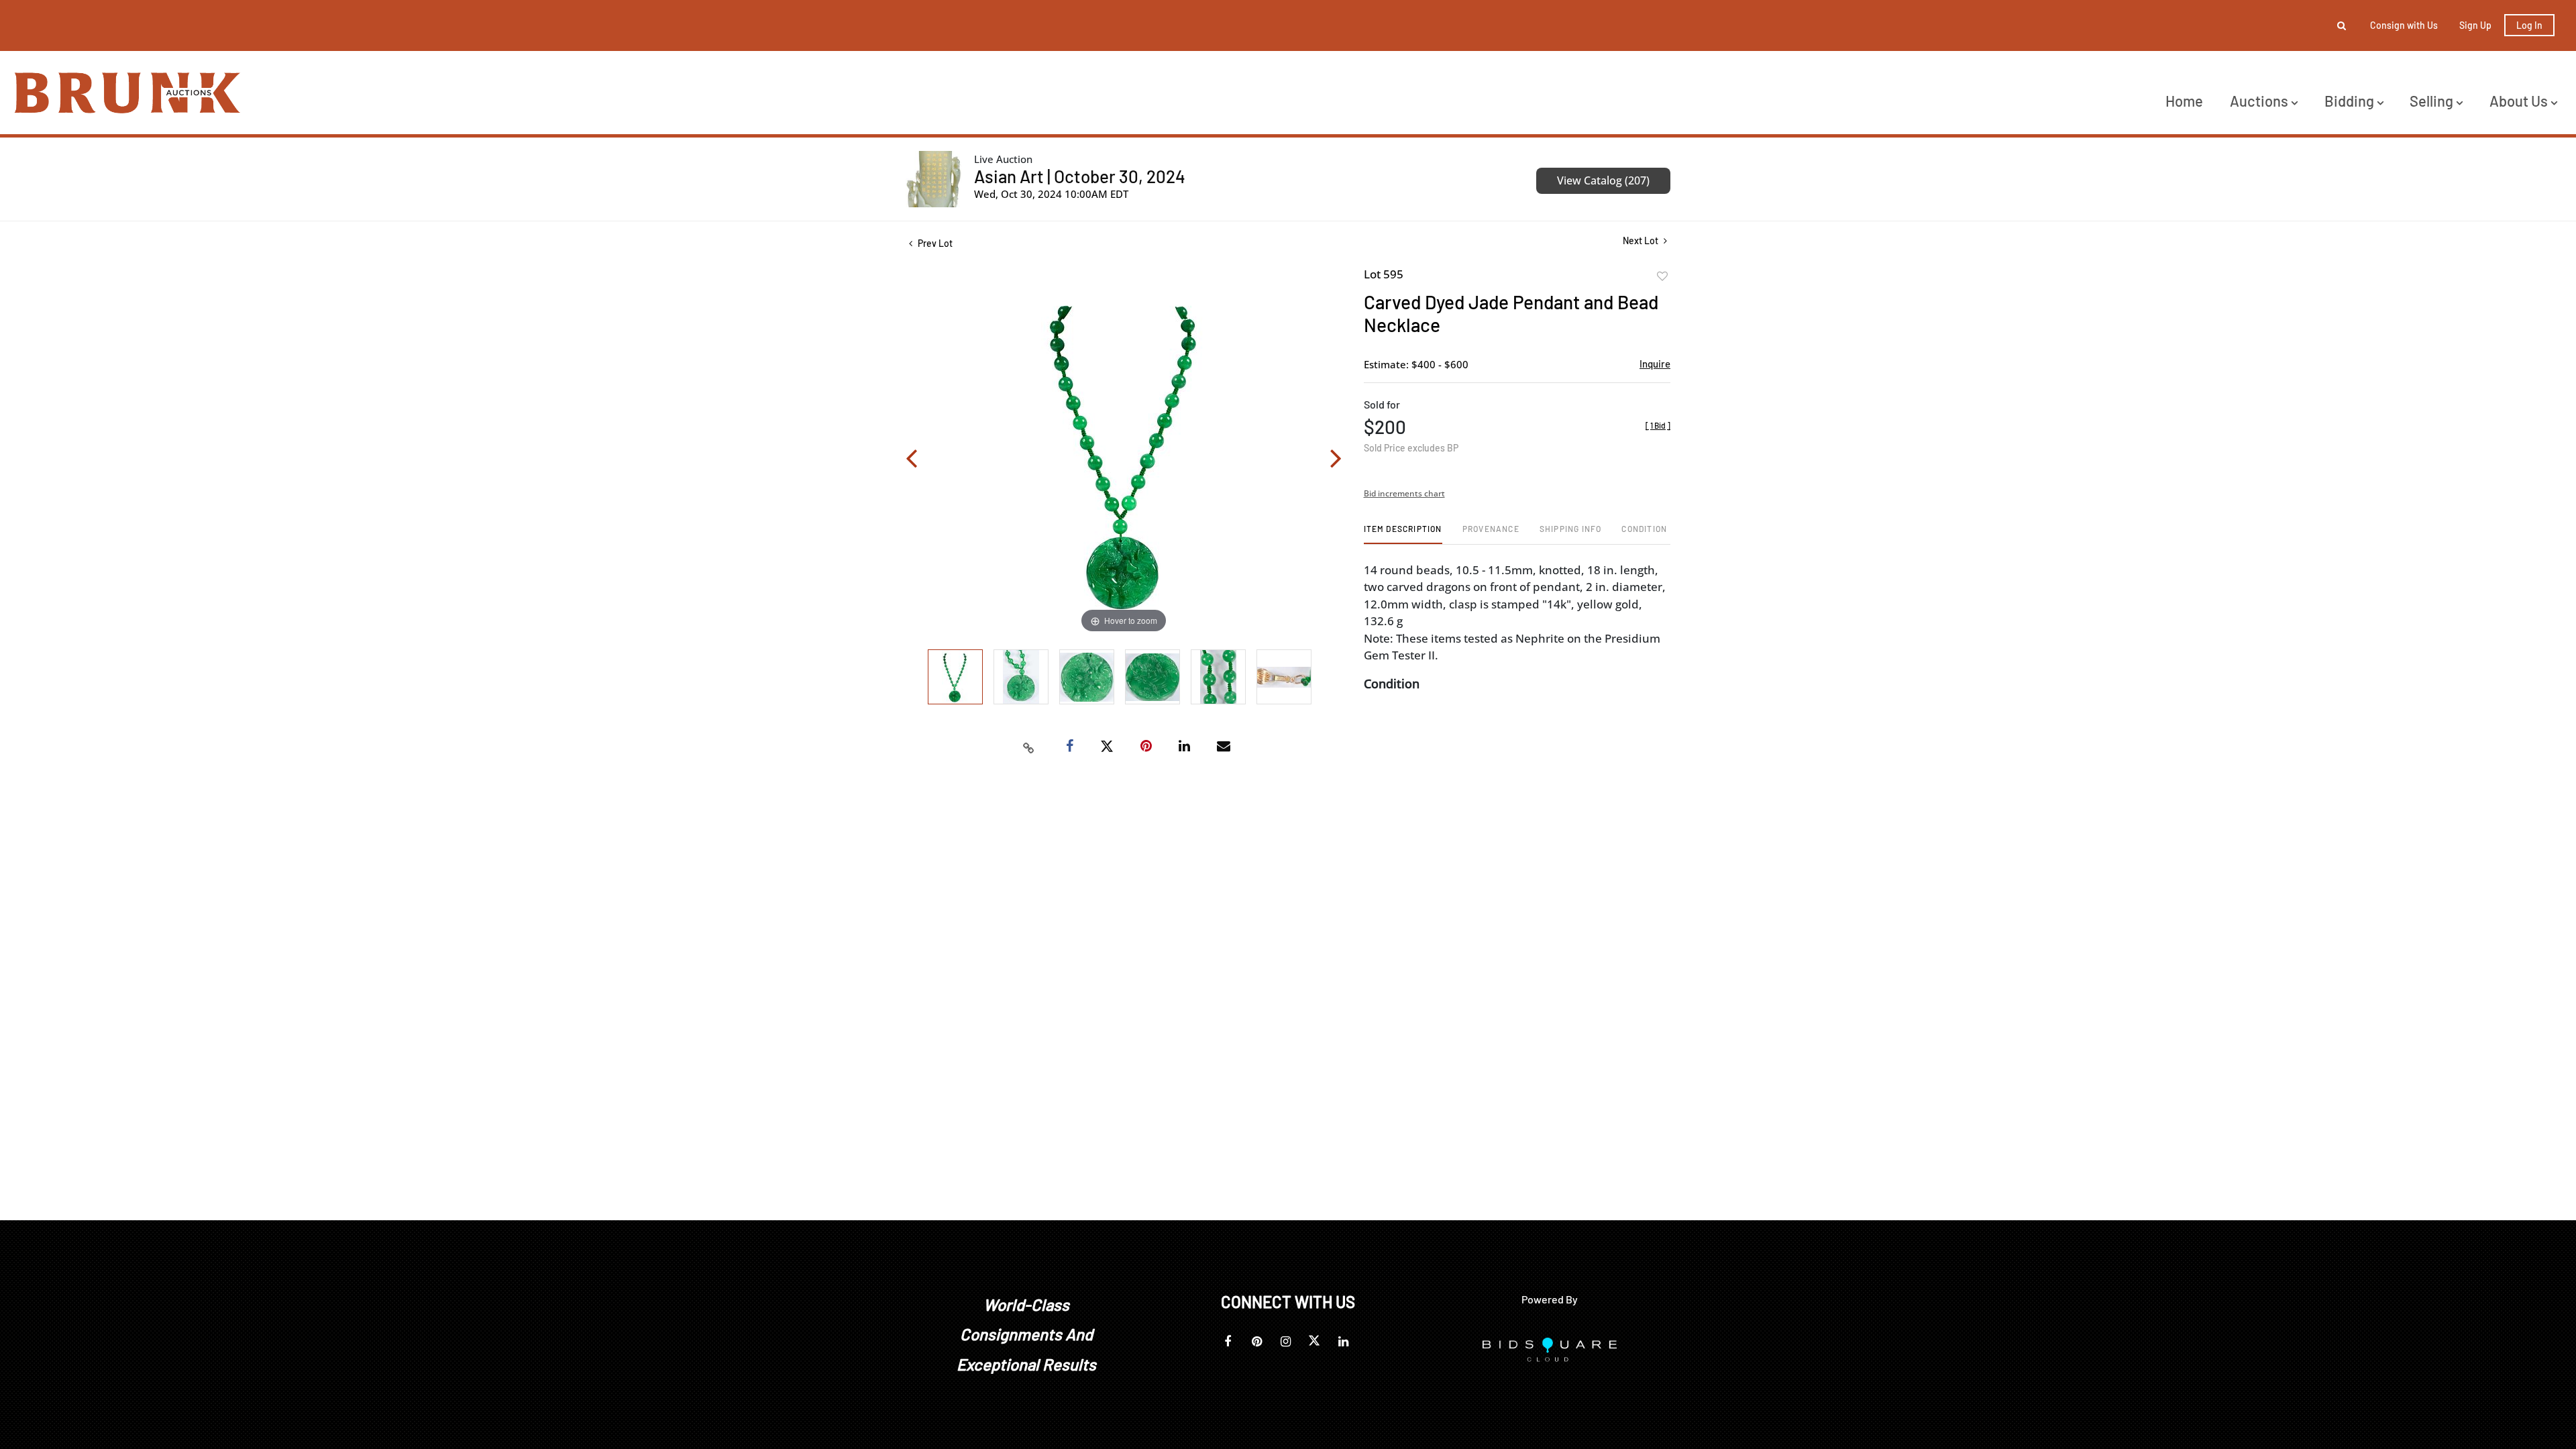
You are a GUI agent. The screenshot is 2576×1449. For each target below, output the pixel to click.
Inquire (1655, 364)
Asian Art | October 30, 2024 (1080, 176)
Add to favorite (1662, 276)
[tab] (1403, 534)
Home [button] (2184, 101)
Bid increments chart (1404, 493)
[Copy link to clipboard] (1029, 747)
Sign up (2475, 25)
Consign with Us (2404, 25)
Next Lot (1642, 240)
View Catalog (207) (1603, 180)
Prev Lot (934, 243)
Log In (2529, 25)
